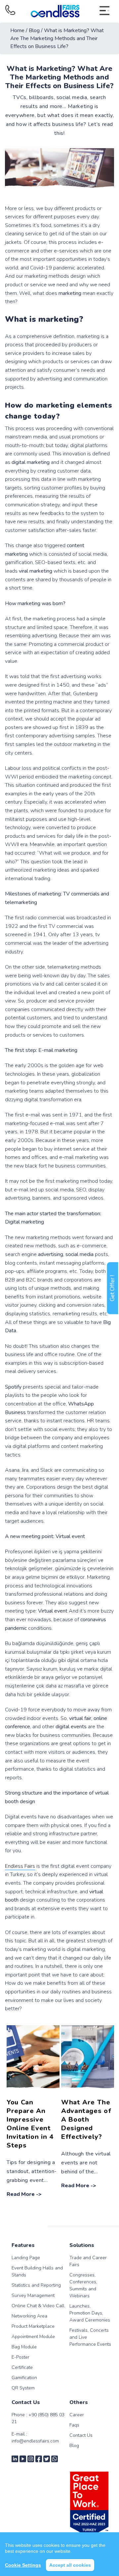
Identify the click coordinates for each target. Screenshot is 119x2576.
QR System (23, 2388)
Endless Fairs (20, 1866)
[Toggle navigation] (104, 11)
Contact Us (81, 2435)
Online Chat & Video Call (38, 2306)
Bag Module (24, 2347)
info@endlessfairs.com (35, 2441)
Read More (21, 2194)
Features (23, 2245)
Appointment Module (33, 2337)
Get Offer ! (113, 1288)
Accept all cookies (70, 2565)
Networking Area (29, 2316)
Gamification (24, 2378)
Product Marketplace (33, 2326)
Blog (74, 2446)
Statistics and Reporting (36, 2285)
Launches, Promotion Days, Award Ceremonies (90, 2313)
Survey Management (33, 2295)
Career (77, 2415)
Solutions (82, 2245)
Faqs (74, 2425)
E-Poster (20, 2357)
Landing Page (26, 2258)
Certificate (22, 2367)
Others (79, 2402)
